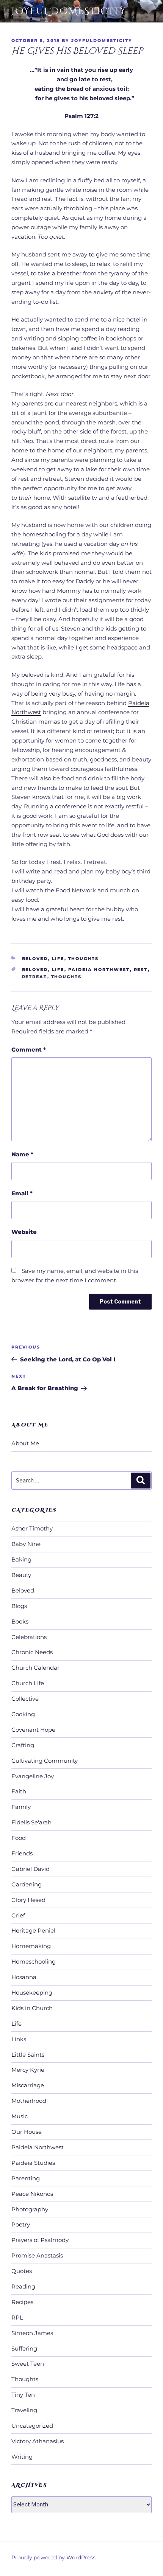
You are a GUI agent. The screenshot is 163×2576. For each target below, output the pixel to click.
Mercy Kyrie (28, 2070)
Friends (22, 1853)
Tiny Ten (23, 2395)
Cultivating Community (45, 1761)
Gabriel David (31, 1869)
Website (24, 1232)
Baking (21, 1559)
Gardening (27, 1884)
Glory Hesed (28, 1900)
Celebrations (29, 1637)
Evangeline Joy (33, 1776)
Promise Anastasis (37, 2255)
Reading (23, 2286)
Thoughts (84, 959)
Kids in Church (32, 2008)
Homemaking (31, 1946)
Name (22, 1154)
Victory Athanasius (38, 2441)
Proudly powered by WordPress (53, 2557)
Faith (19, 1791)
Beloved (35, 959)
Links (19, 2039)
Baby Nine (26, 1544)
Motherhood (29, 2101)
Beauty (21, 1575)
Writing (22, 2457)
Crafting (23, 1745)
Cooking (23, 1714)
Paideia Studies (33, 2163)
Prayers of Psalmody (40, 2240)
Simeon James (32, 2333)
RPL (17, 2317)
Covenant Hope (33, 1730)
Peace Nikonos (32, 2194)
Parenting (26, 2178)
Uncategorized (32, 2426)
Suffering (24, 2348)
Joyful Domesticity (69, 11)
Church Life (28, 1683)
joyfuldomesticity (102, 40)
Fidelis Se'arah (31, 1822)
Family (21, 1807)
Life (58, 959)
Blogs (19, 1606)
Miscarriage (28, 2085)
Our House (27, 2132)
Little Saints (28, 2055)
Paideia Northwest (99, 969)
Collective (25, 1699)
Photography (30, 2209)
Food (19, 1838)
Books (20, 1621)
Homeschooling (34, 1962)
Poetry (21, 2224)
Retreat (35, 977)
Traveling (24, 2410)
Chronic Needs (32, 1652)
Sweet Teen (28, 2364)
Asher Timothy (32, 1528)
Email (22, 1193)
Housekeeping (32, 1993)
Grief (18, 1915)
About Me (25, 1443)
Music (20, 2116)
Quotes (22, 2271)
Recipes (22, 2302)
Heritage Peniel (33, 1930)
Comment (29, 1050)
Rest (141, 969)
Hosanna (24, 1977)
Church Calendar (35, 1668)
